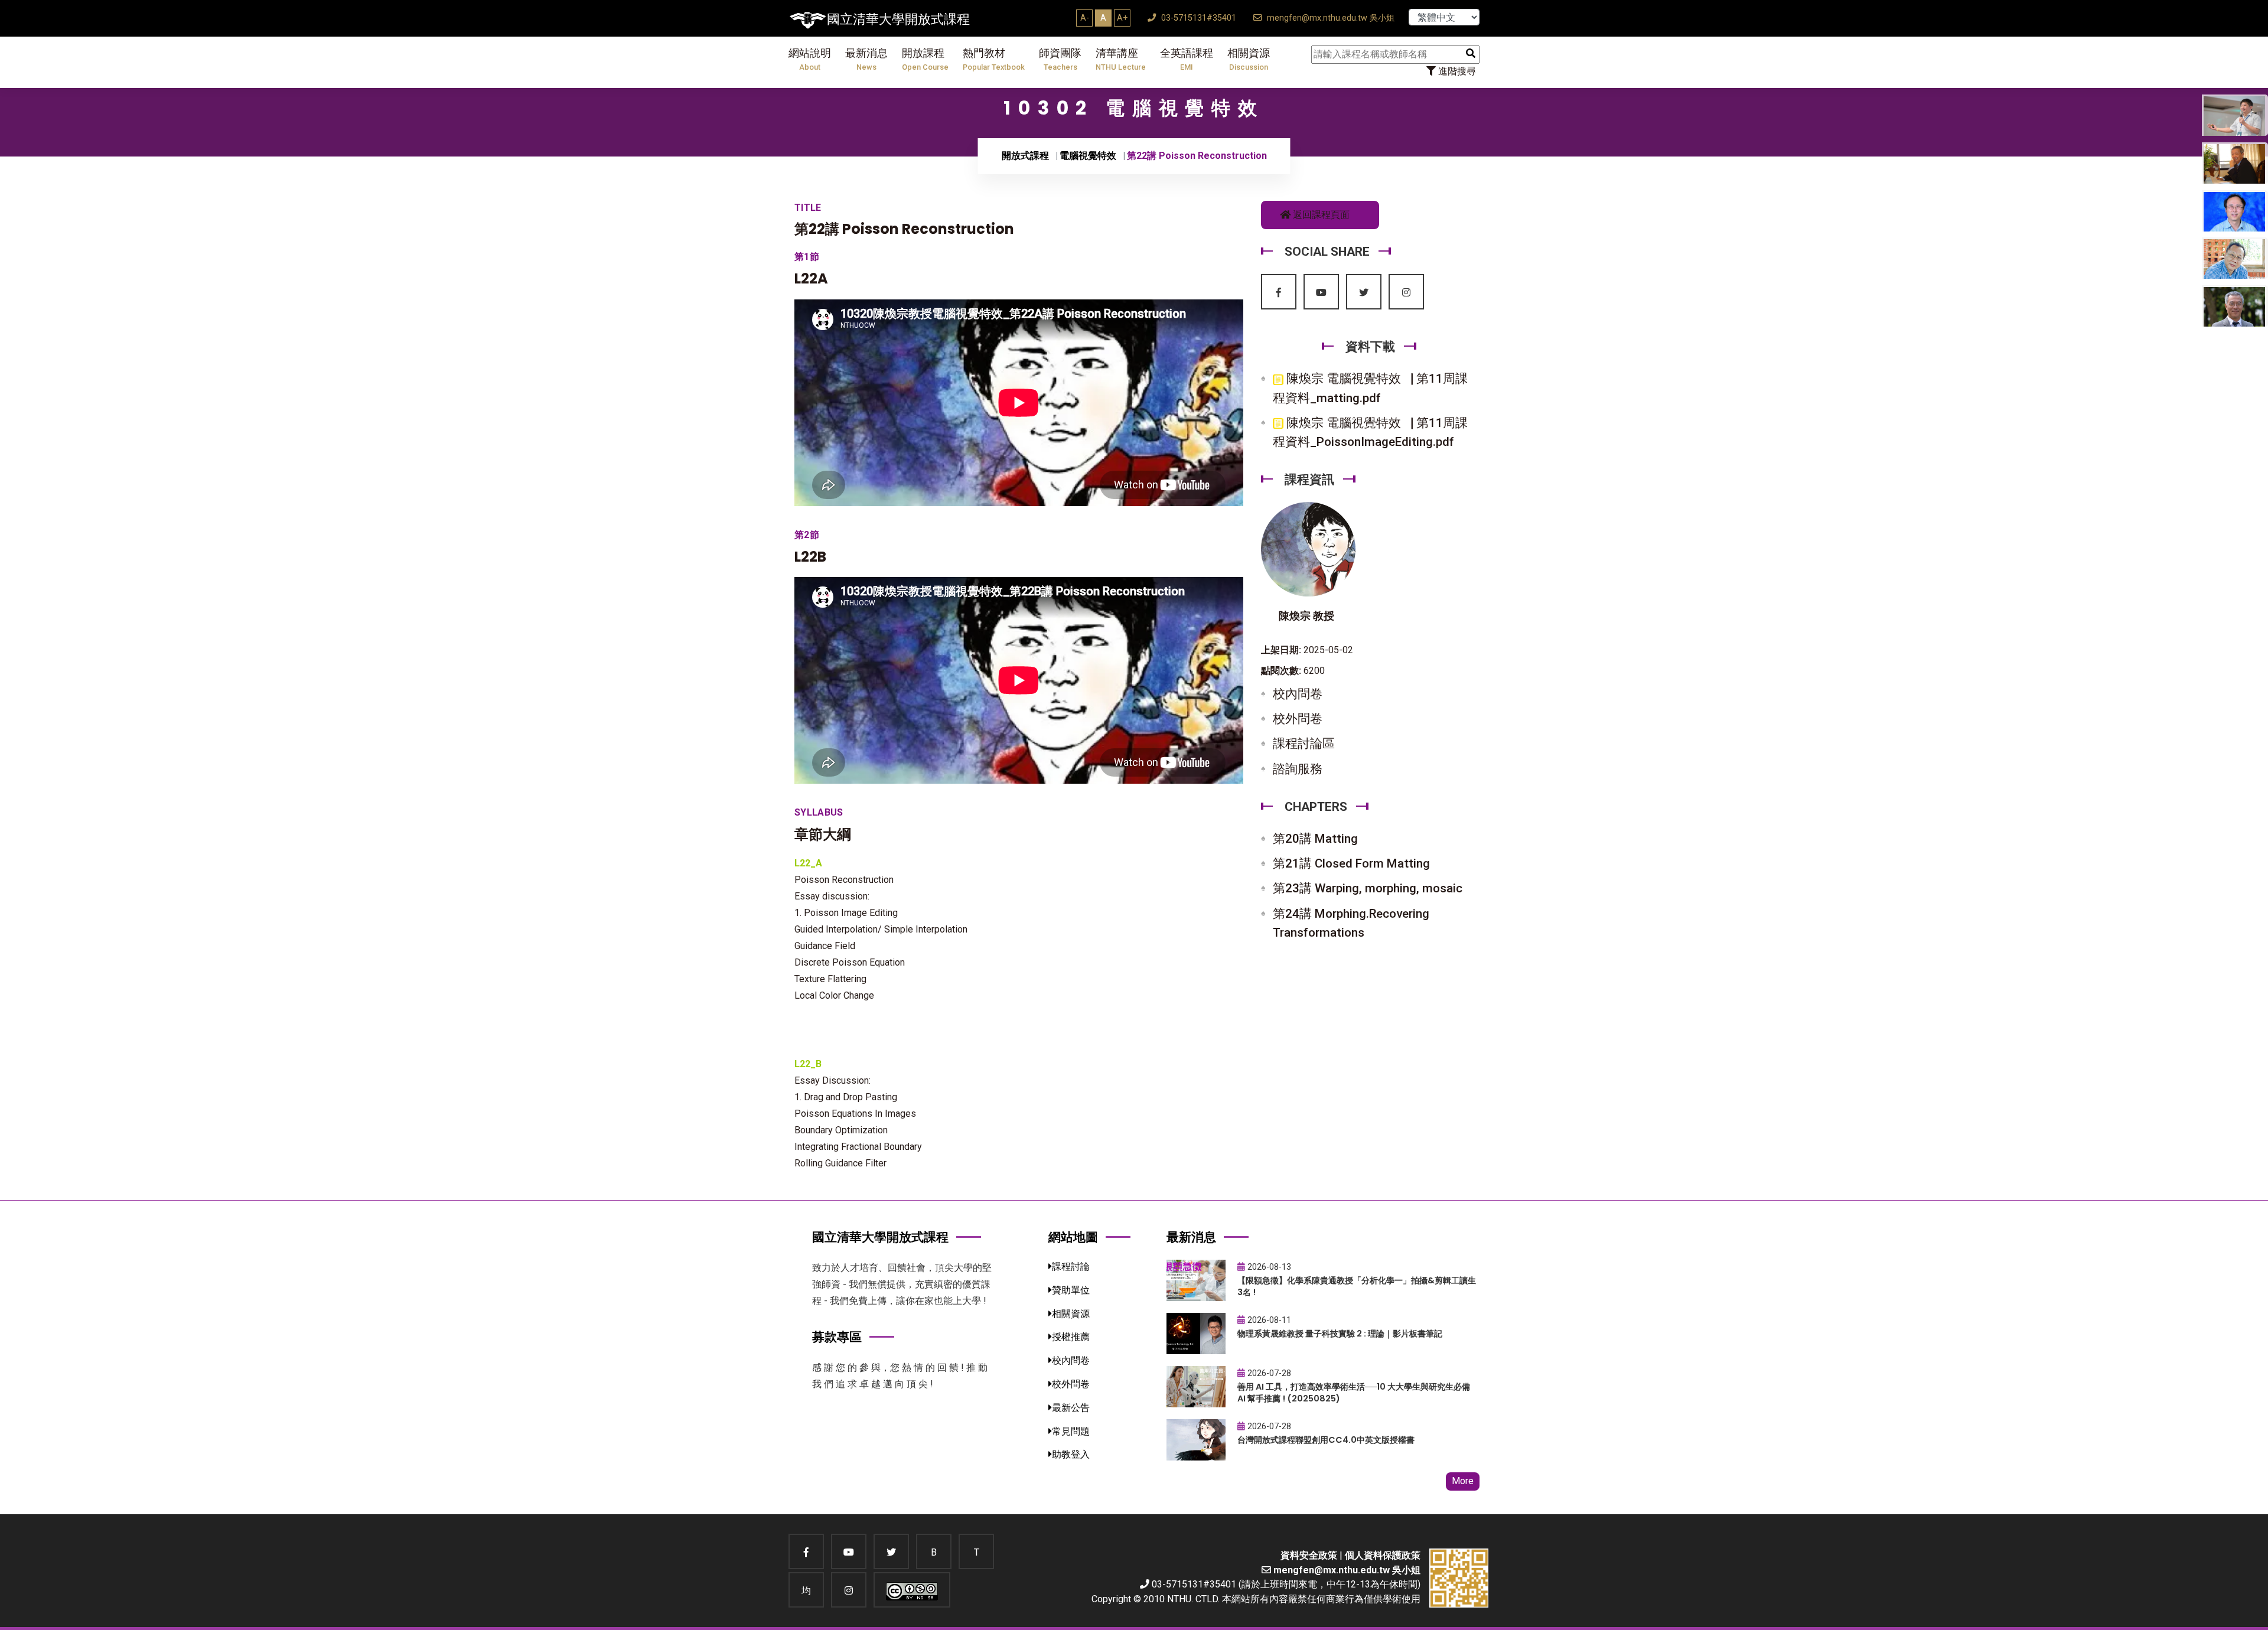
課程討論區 (1304, 744)
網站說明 (810, 59)
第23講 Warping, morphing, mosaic (1368, 888)
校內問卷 (1298, 694)
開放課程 (925, 59)
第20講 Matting (1315, 839)
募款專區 (837, 1337)
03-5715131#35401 (1197, 18)
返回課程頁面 (1320, 215)
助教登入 (1071, 1454)
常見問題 (1071, 1431)
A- (1085, 18)
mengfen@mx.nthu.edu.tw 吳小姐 (1329, 18)
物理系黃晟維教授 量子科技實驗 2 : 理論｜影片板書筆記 (1340, 1334)
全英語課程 (1187, 59)
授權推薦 (1071, 1337)
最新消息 (866, 59)
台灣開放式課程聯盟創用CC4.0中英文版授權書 (1326, 1440)
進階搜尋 (1456, 71)
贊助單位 (1071, 1290)
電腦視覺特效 (1088, 156)
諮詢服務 (1298, 769)
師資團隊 (1060, 59)
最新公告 (1071, 1408)
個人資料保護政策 (1383, 1555)
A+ (1122, 18)
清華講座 (1121, 59)
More (1463, 1481)
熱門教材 (994, 59)
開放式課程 (1025, 156)
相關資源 (1249, 59)
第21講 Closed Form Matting (1351, 863)
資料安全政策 (1309, 1555)
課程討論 (1071, 1266)
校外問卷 (1298, 719)
